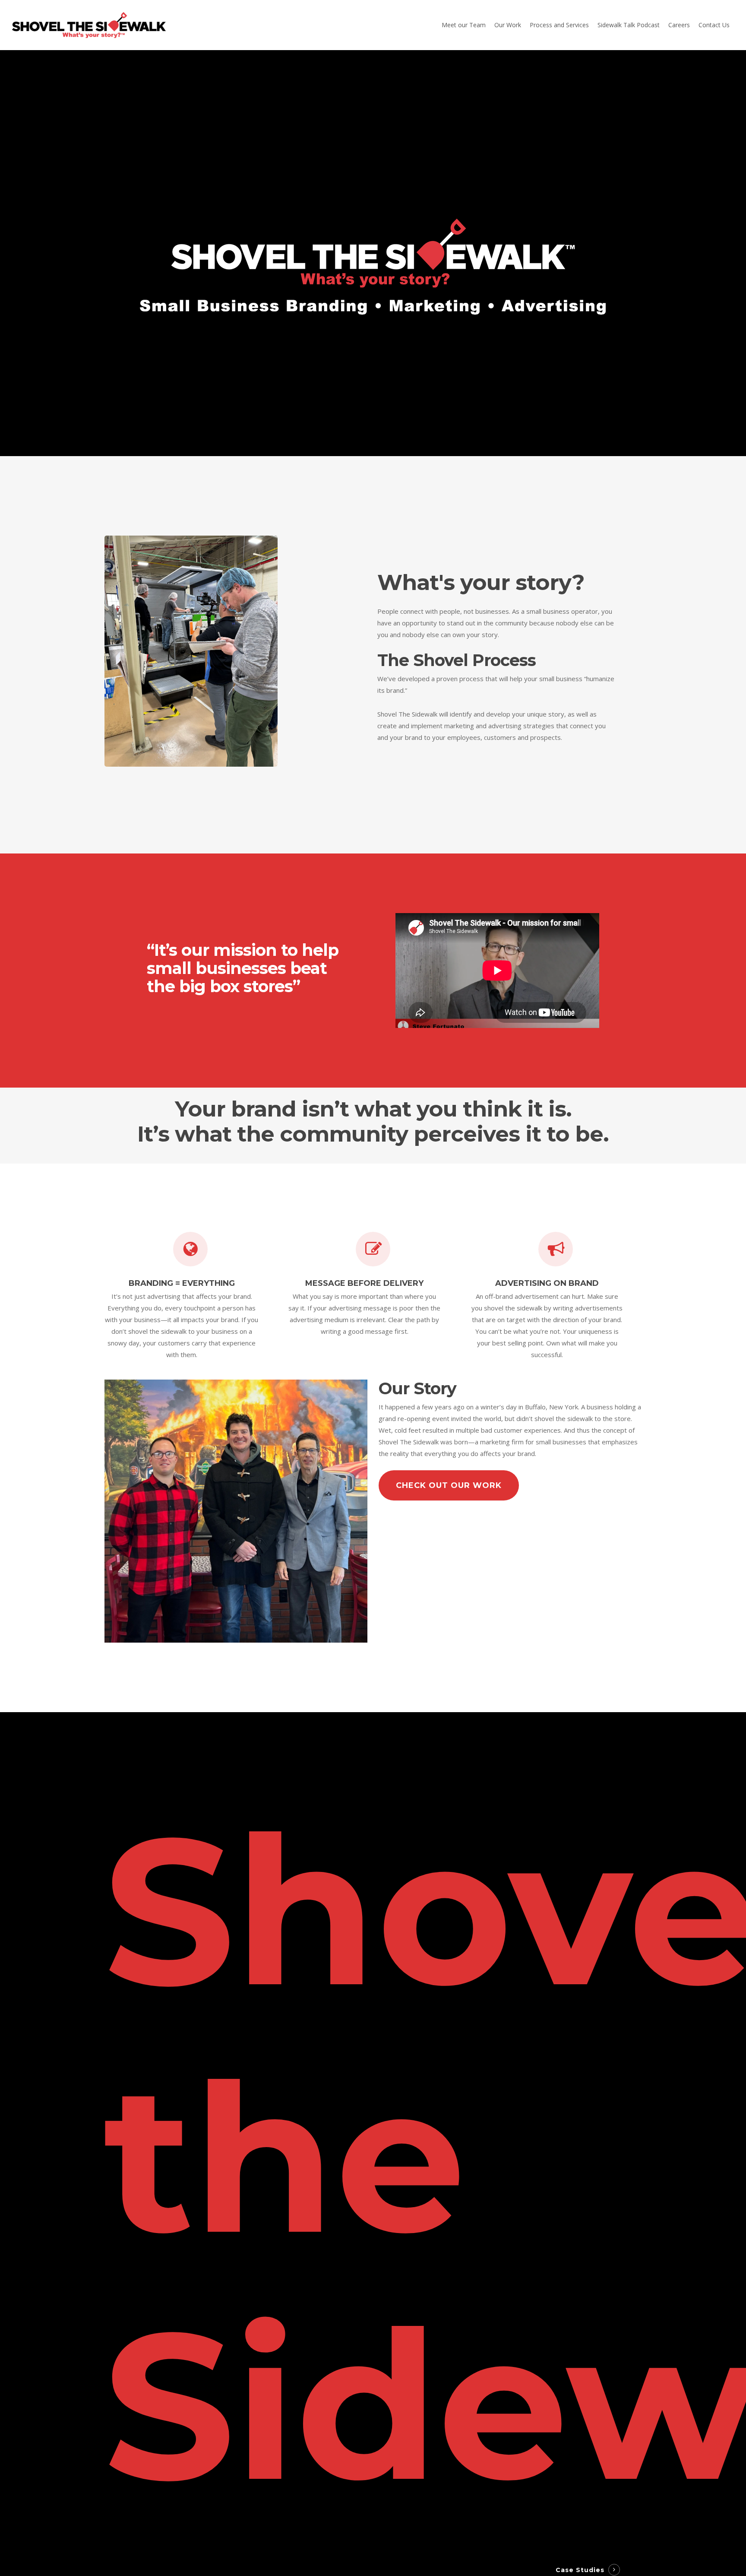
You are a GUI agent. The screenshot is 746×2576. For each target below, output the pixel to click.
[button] (449, 1485)
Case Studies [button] (580, 2570)
